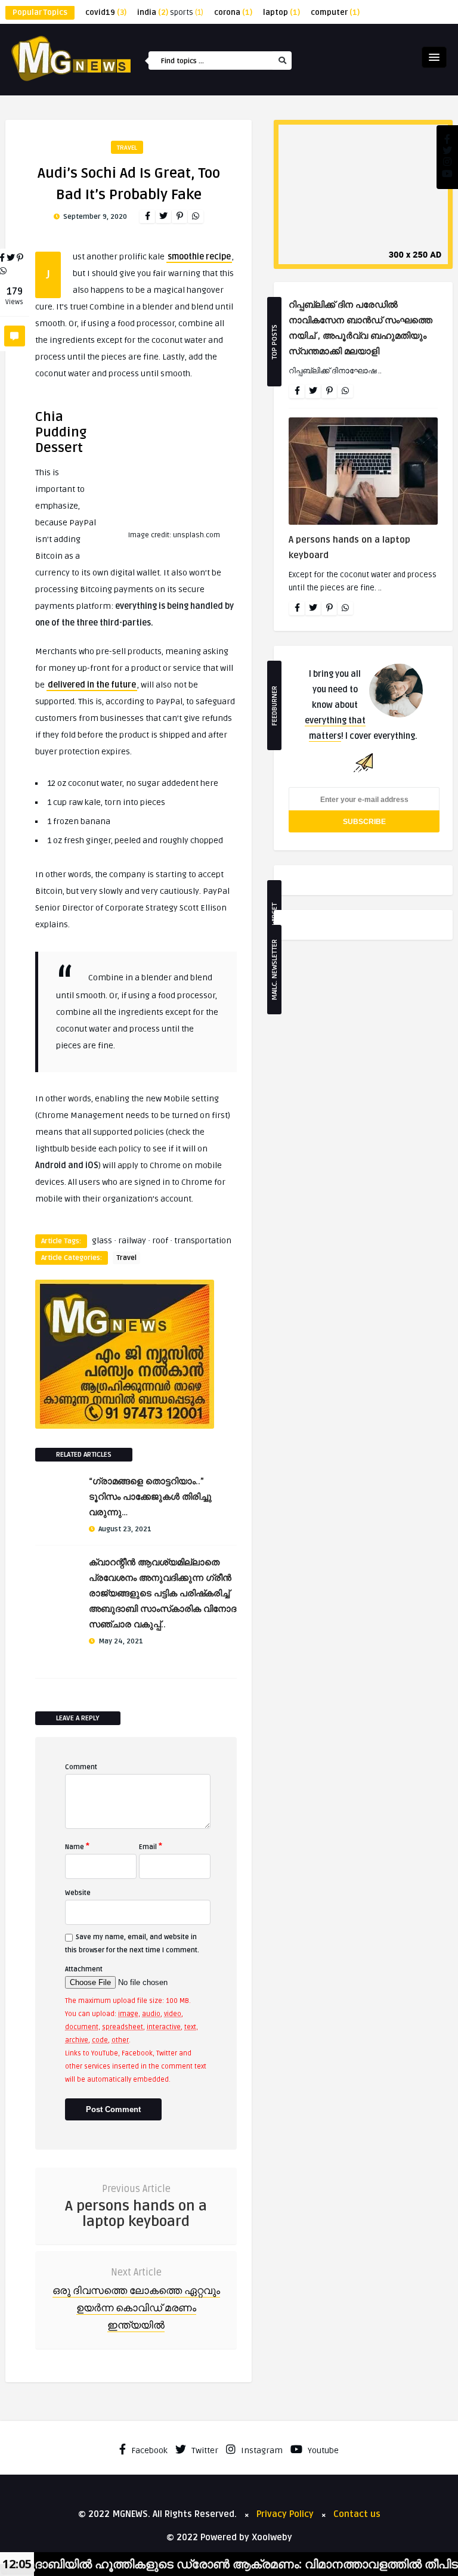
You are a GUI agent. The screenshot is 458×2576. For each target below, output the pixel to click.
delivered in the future (92, 685)
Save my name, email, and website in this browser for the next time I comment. (132, 1944)
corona (233, 13)
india (153, 13)
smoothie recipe (199, 257)
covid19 (106, 13)
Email (151, 1846)
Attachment (84, 1969)
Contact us (357, 2514)
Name (77, 1846)
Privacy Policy (285, 2514)
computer (335, 13)
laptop (281, 13)
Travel (127, 148)
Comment (81, 1767)
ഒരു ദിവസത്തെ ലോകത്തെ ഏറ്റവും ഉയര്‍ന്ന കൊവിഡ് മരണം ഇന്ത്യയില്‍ (136, 2308)
